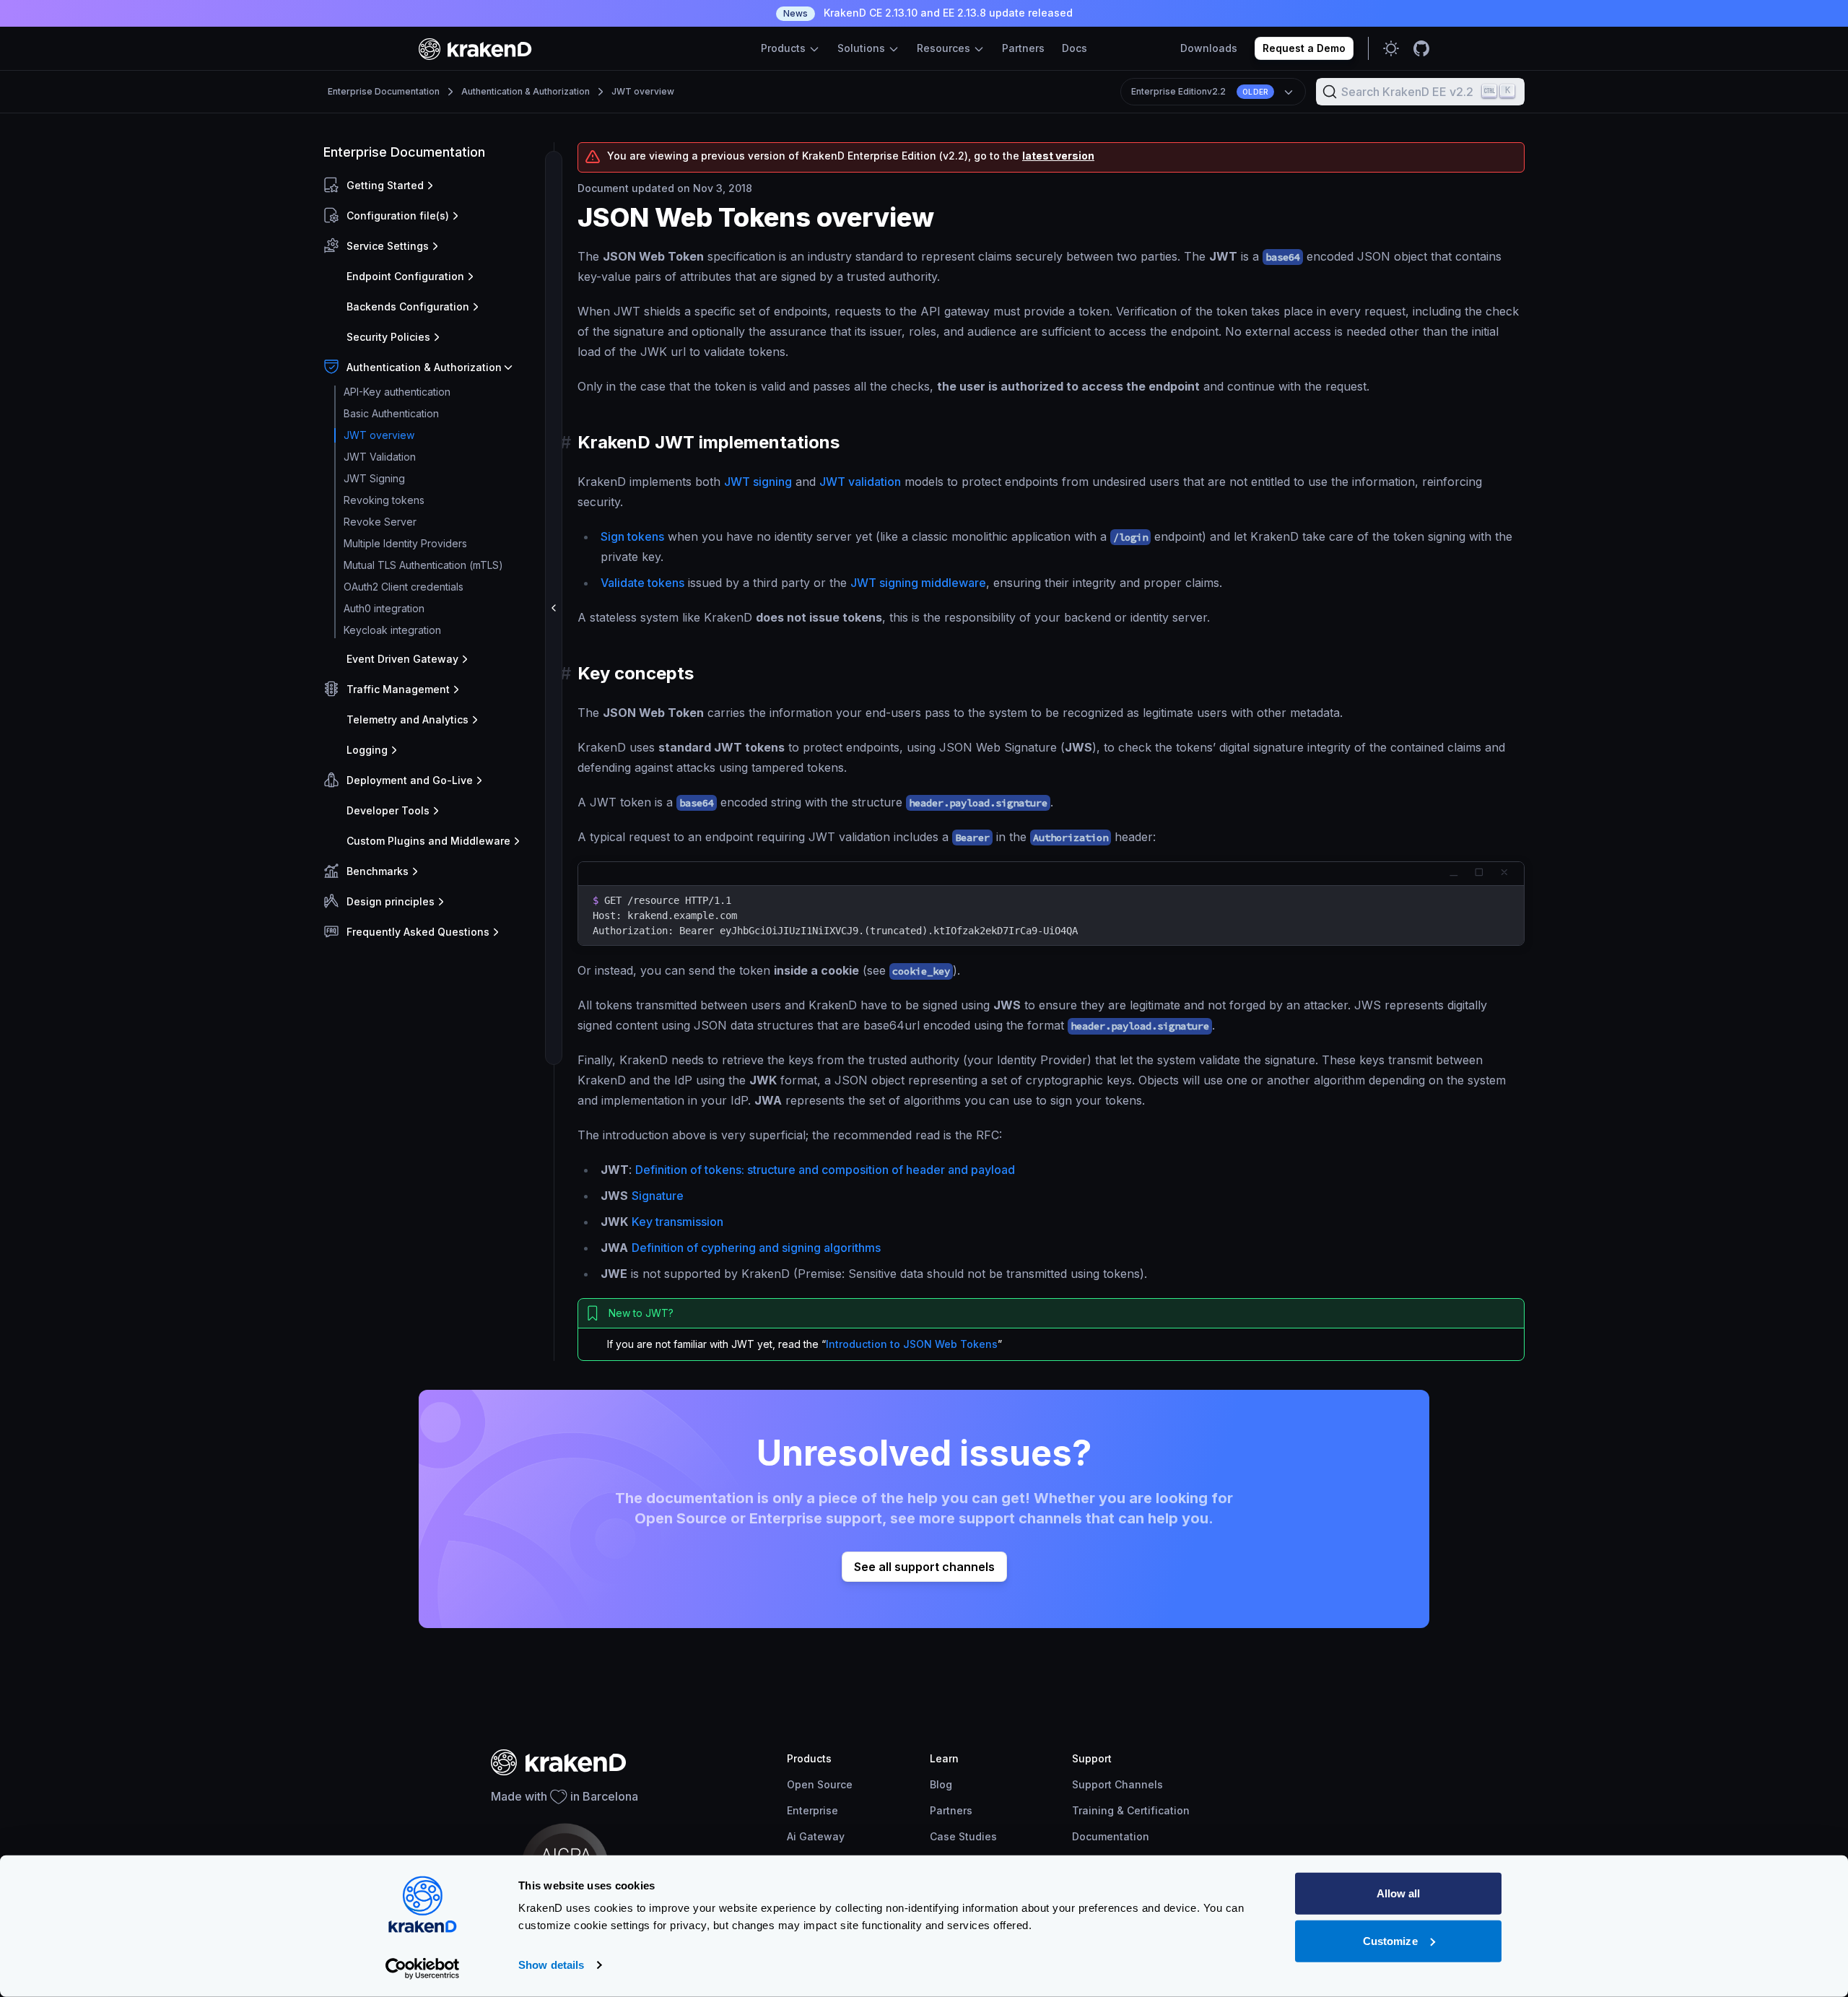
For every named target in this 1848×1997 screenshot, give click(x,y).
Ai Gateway (816, 1836)
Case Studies (963, 1836)
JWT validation (860, 482)
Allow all (1399, 1893)
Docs (1075, 48)
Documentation (1111, 1836)
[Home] (475, 49)
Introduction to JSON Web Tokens (912, 1344)
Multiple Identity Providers (405, 543)
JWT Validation (380, 457)
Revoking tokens (384, 500)
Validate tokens (642, 583)
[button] (436, 186)
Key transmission (677, 1222)
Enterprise (812, 1810)
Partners (1023, 48)
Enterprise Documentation (384, 91)
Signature (658, 1196)
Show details (551, 1965)
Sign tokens (632, 536)
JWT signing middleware (918, 583)
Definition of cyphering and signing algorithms (756, 1248)
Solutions (863, 48)
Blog (941, 1784)
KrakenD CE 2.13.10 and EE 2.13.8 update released (928, 13)
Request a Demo (1304, 48)
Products (785, 48)
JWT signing (758, 482)
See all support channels (924, 1567)
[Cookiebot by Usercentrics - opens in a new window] (423, 1969)
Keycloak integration (392, 630)
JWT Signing (374, 478)
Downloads (1209, 48)
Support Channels (1117, 1784)
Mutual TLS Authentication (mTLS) (423, 565)
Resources (945, 48)
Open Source (820, 1784)
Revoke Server (380, 522)
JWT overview (643, 91)
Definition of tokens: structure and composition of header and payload (825, 1170)
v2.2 (1200, 91)
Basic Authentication (391, 413)
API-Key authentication (397, 392)
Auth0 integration (384, 608)
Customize (1390, 1940)
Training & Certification (1131, 1810)
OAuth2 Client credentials (404, 587)
